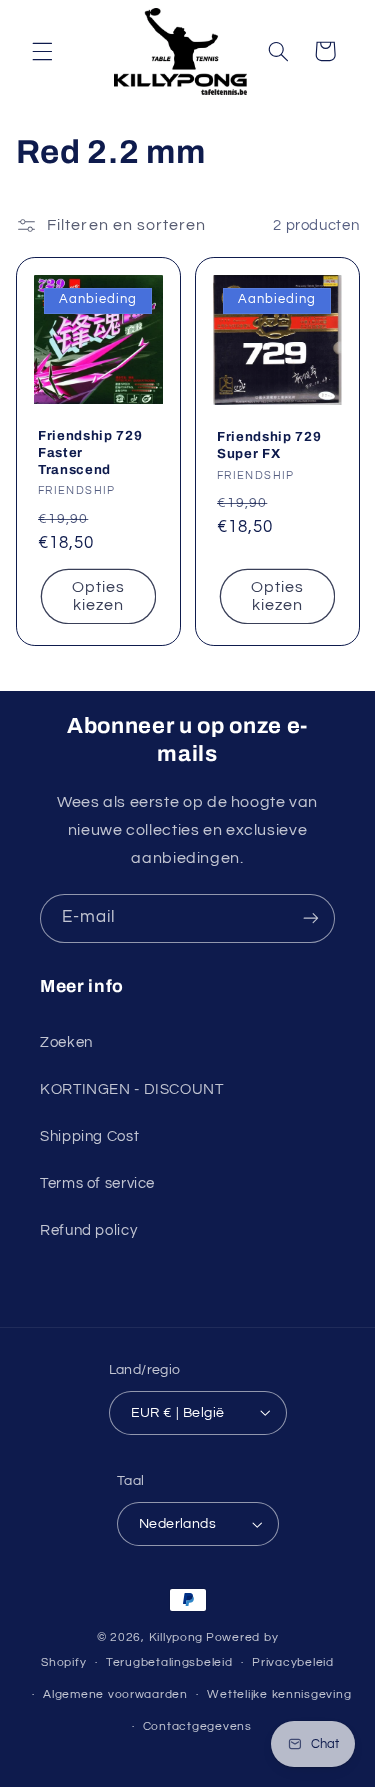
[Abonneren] (311, 918)
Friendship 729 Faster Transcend (90, 452)
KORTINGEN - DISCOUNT (132, 1089)
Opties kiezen (97, 596)
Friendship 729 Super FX (269, 446)
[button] (42, 51)
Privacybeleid (293, 1662)
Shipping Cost (89, 1136)
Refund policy (88, 1230)
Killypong (176, 1637)
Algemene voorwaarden (115, 1694)
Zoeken (66, 1042)
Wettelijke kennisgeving (279, 1694)
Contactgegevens (197, 1726)
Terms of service (97, 1183)
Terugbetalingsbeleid (169, 1662)
